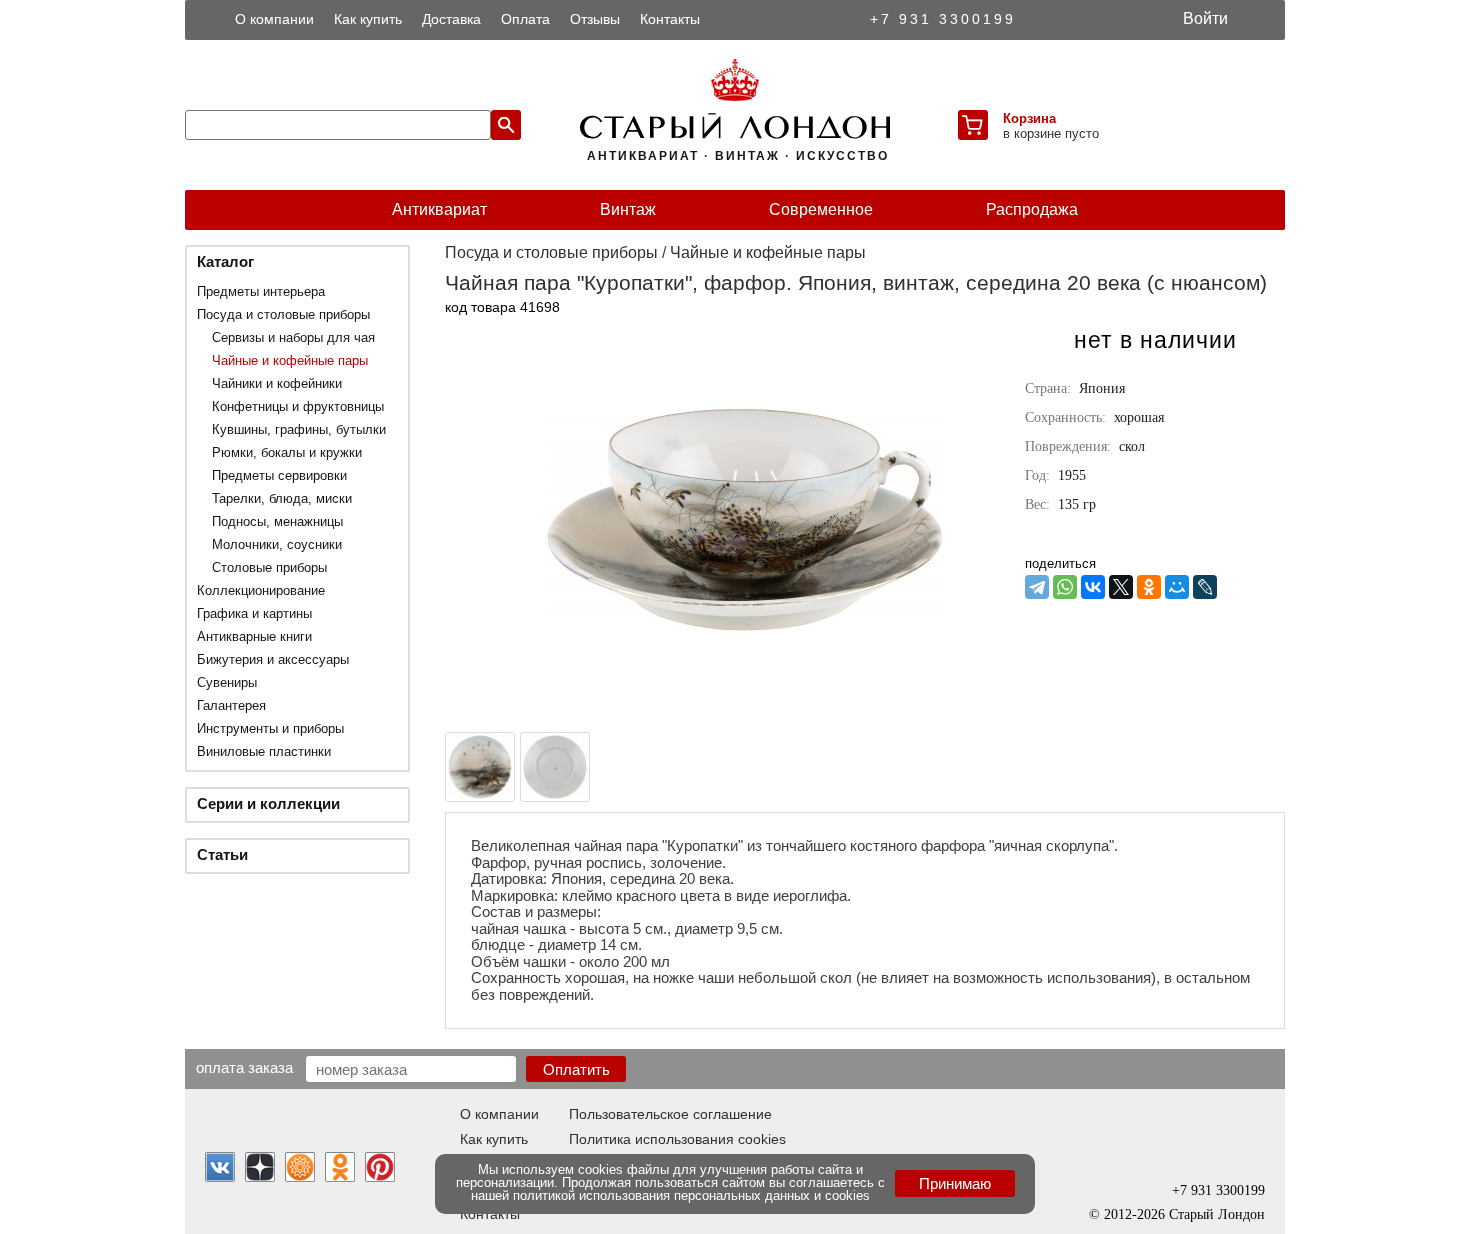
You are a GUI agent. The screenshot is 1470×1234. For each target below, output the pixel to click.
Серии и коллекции (268, 803)
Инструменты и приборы (270, 728)
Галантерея (231, 705)
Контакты (670, 19)
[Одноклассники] (1149, 587)
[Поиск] (506, 125)
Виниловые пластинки (264, 751)
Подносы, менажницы (277, 521)
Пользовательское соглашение (670, 1114)
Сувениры (227, 682)
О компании (274, 19)
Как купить (368, 19)
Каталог (225, 261)
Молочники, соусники (277, 544)
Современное (821, 209)
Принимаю (955, 1183)
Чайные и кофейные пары (290, 360)
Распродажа (1032, 209)
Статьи (222, 854)
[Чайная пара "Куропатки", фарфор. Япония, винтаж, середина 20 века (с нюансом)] (745, 713)
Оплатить (576, 1069)
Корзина (1029, 118)
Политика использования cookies (677, 1139)
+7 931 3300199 (943, 19)
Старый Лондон (1217, 1214)
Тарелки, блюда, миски (282, 498)
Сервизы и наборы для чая (293, 337)
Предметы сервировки (279, 475)
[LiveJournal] (1205, 587)
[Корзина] (973, 125)
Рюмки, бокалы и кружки (287, 452)
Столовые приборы (269, 567)
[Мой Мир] (1177, 587)
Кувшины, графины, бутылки (299, 429)
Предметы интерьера (261, 291)
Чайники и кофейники (277, 383)
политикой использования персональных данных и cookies (691, 1195)
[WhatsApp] (1065, 587)
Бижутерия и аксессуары (273, 659)
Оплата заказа (244, 1067)
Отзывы (595, 19)
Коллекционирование (261, 590)
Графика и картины (254, 613)
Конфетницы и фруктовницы (298, 406)
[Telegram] (1037, 587)
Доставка (451, 19)
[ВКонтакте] (1093, 587)
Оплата (525, 19)
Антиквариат (439, 209)
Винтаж (628, 209)
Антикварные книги (254, 636)
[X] (1121, 587)
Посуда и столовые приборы (283, 314)
